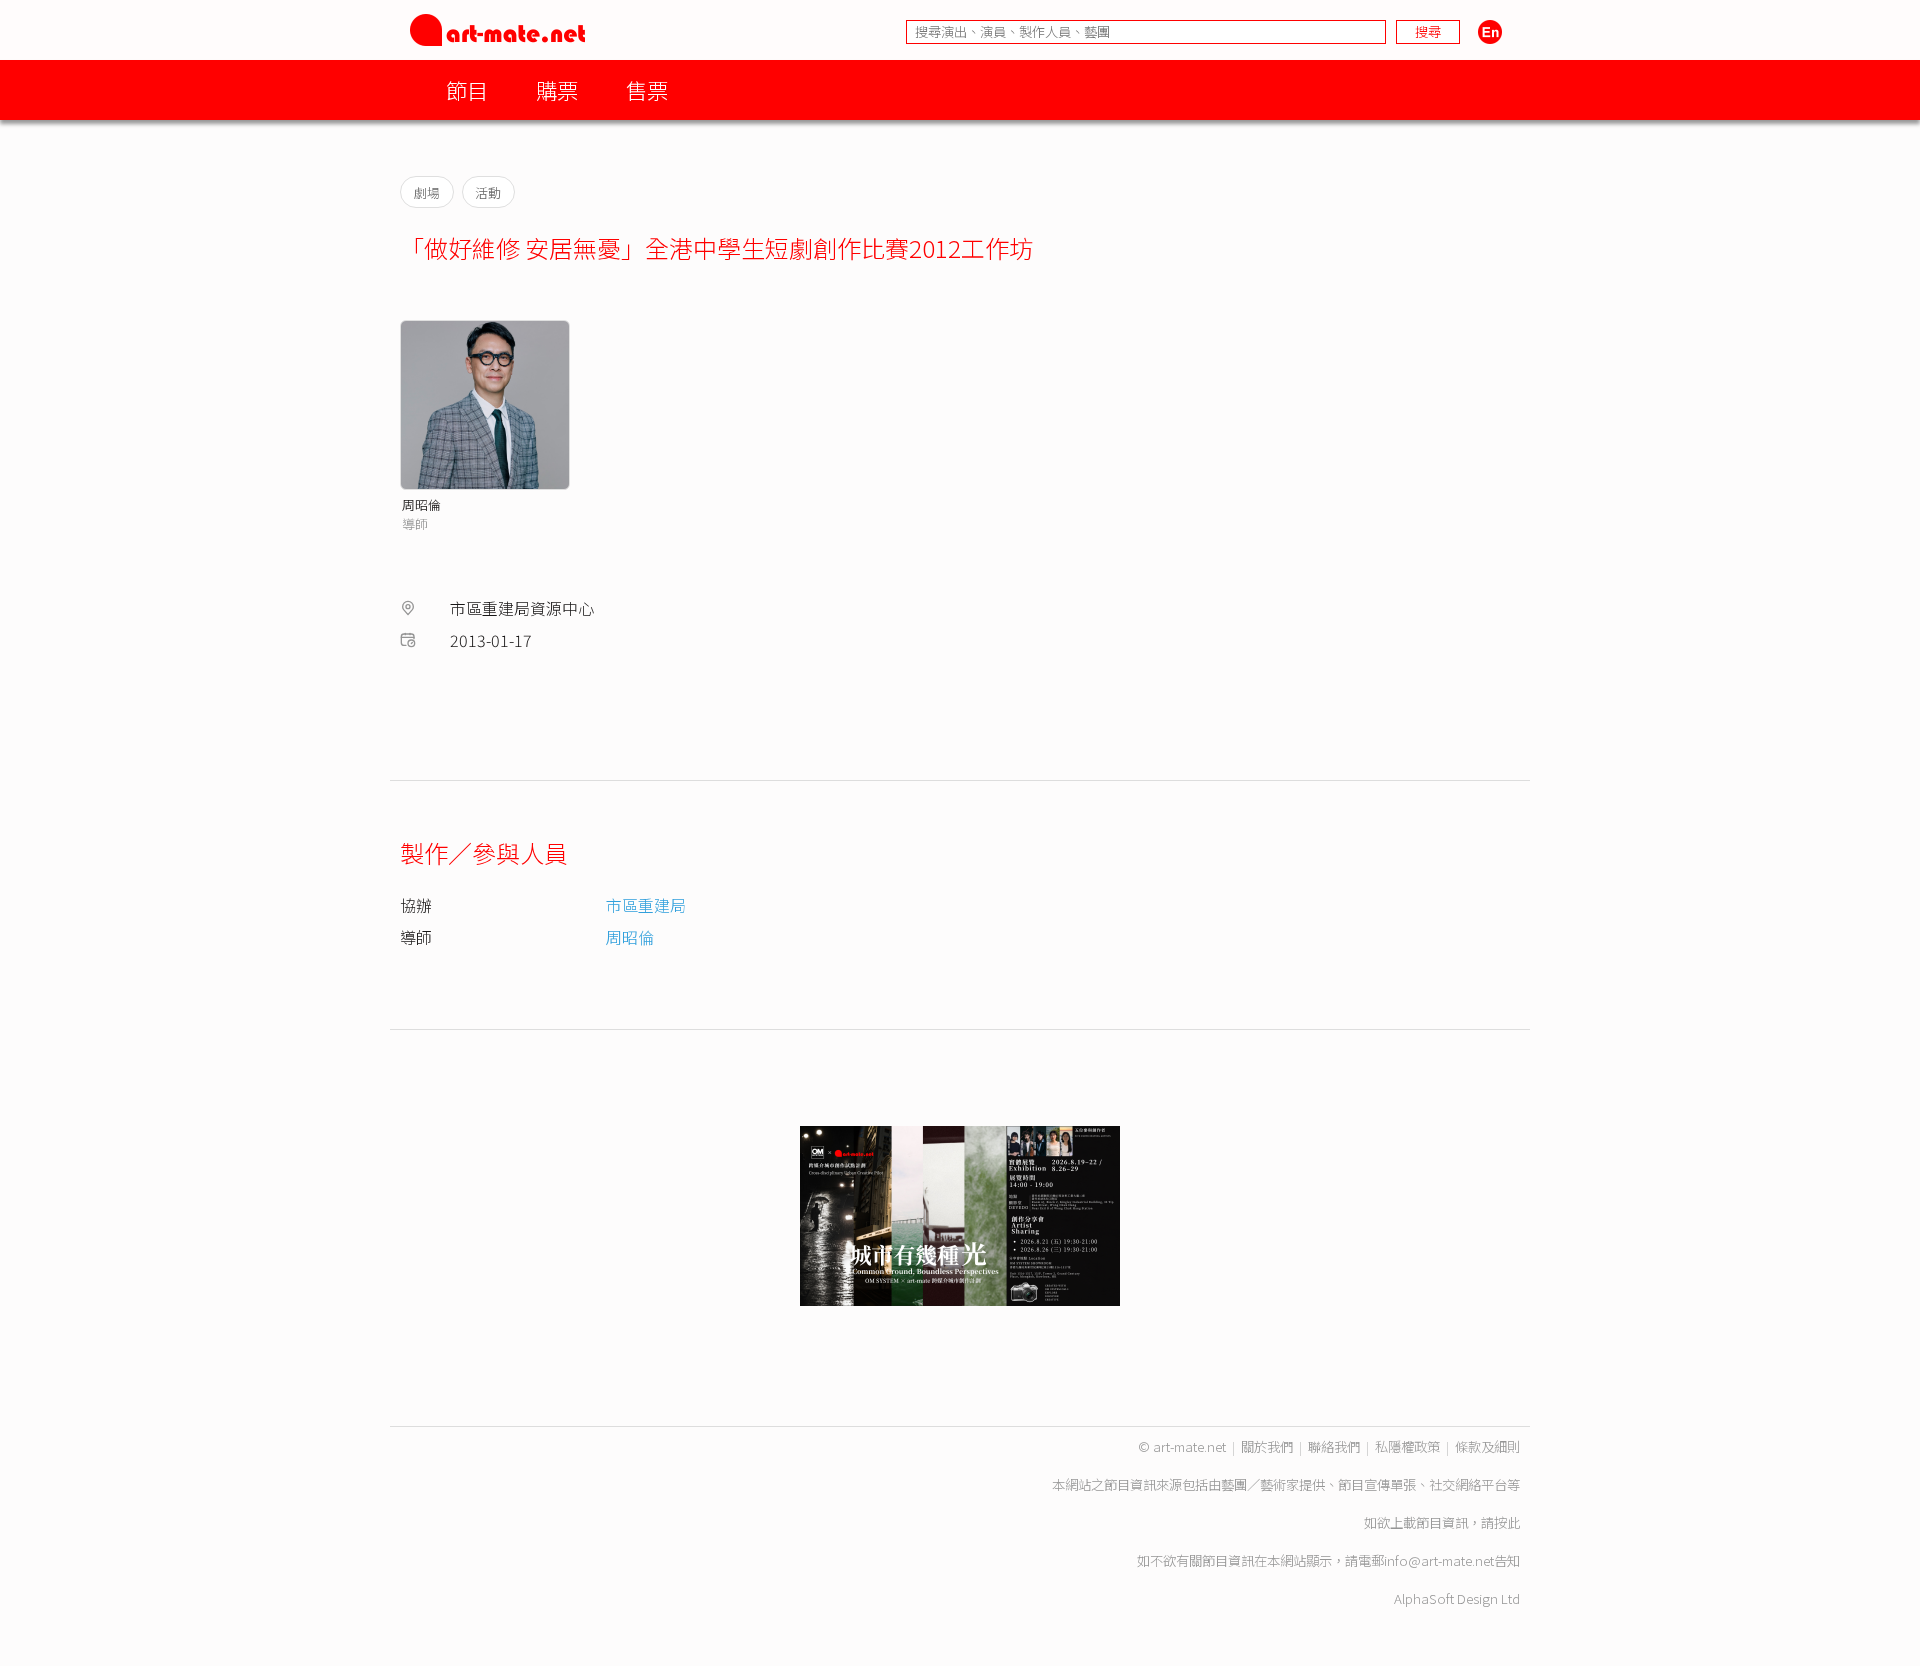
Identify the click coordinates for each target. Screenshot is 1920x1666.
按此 (1507, 1522)
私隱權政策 (1407, 1446)
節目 (467, 89)
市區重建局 (646, 905)
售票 (647, 89)
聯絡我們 (1334, 1446)
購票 (557, 89)
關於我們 (1267, 1446)
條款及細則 (1487, 1446)
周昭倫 (421, 504)
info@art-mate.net (1439, 1560)
